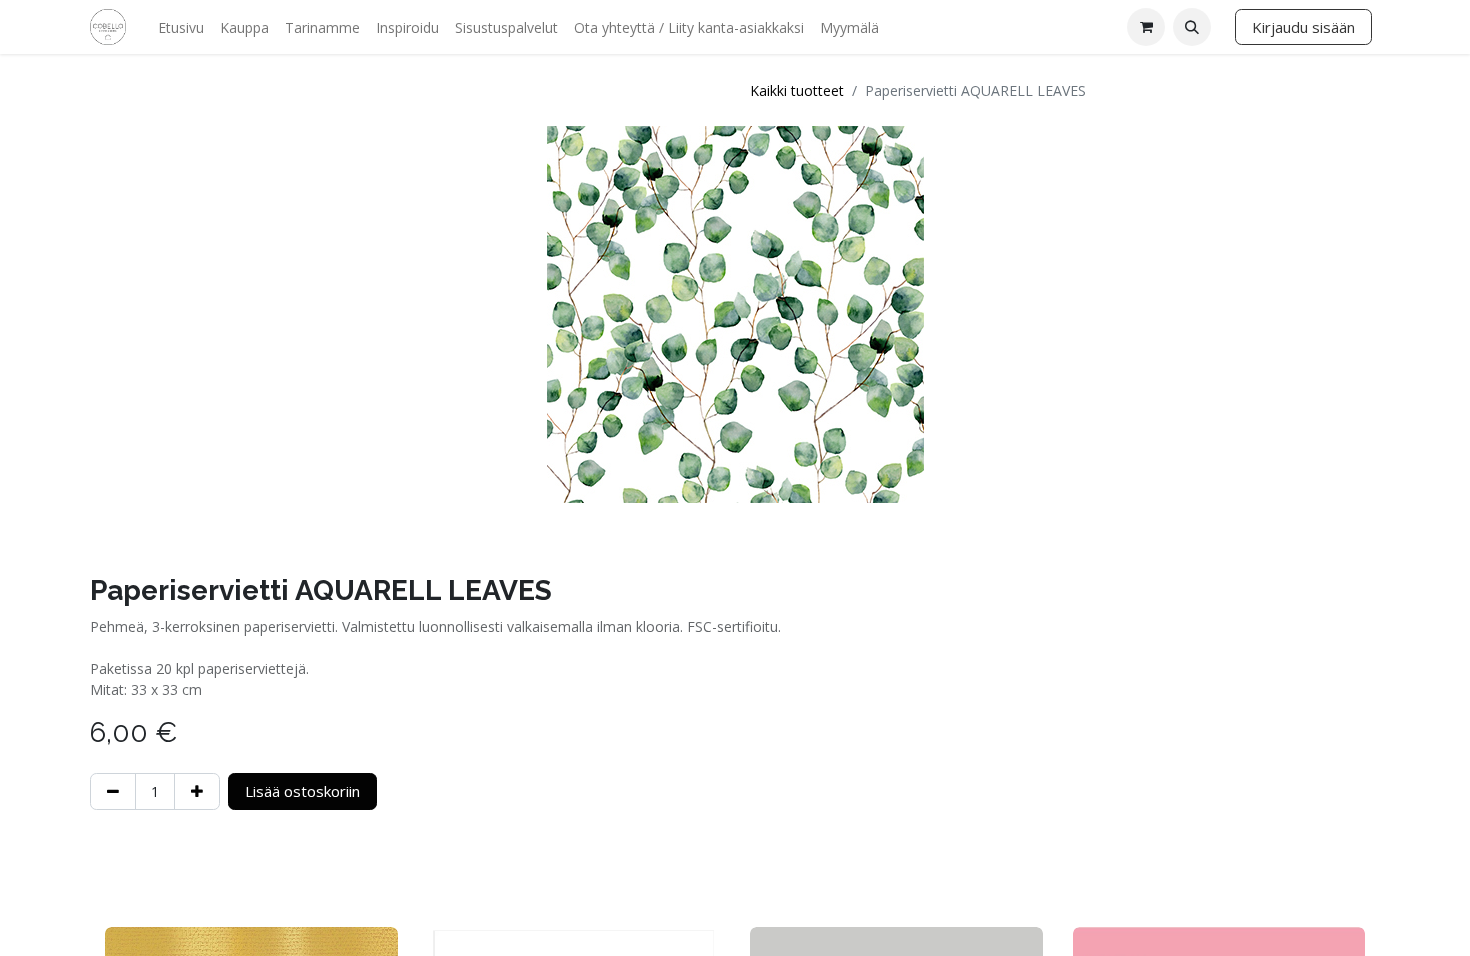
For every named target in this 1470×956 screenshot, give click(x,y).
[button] (1192, 27)
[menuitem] (181, 27)
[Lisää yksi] (197, 791)
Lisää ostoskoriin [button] (302, 791)
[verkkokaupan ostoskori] (1146, 27)
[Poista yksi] (113, 791)
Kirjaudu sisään (1303, 27)
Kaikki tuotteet (797, 90)
